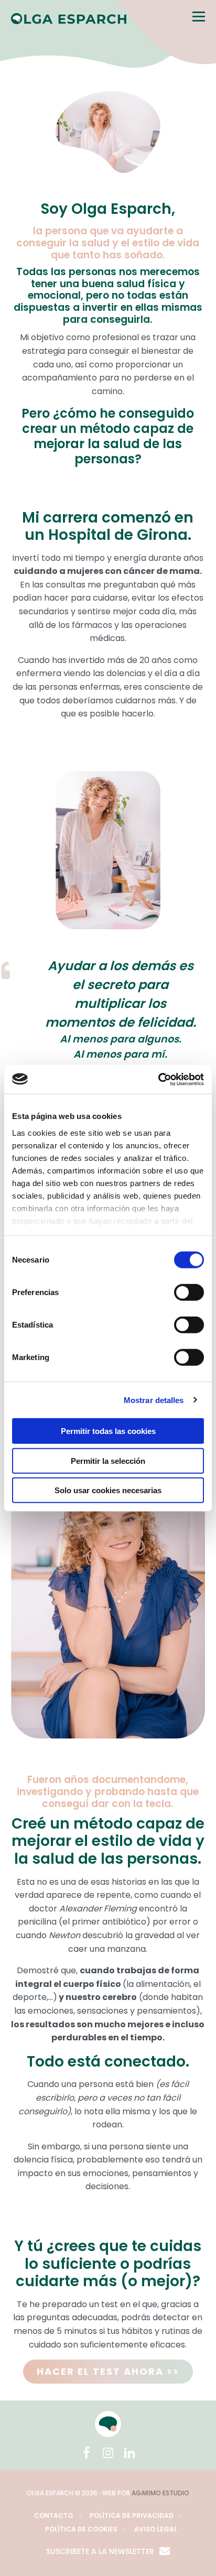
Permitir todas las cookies (108, 1431)
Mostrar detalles (154, 1400)
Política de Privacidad (132, 2515)
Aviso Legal (156, 2529)
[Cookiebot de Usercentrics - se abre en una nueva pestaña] (158, 1079)
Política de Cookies (81, 2529)
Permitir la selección (108, 1460)
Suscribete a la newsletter (100, 2551)
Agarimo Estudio (160, 2493)
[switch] (189, 1292)
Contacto (53, 2515)
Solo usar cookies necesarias (108, 1490)
